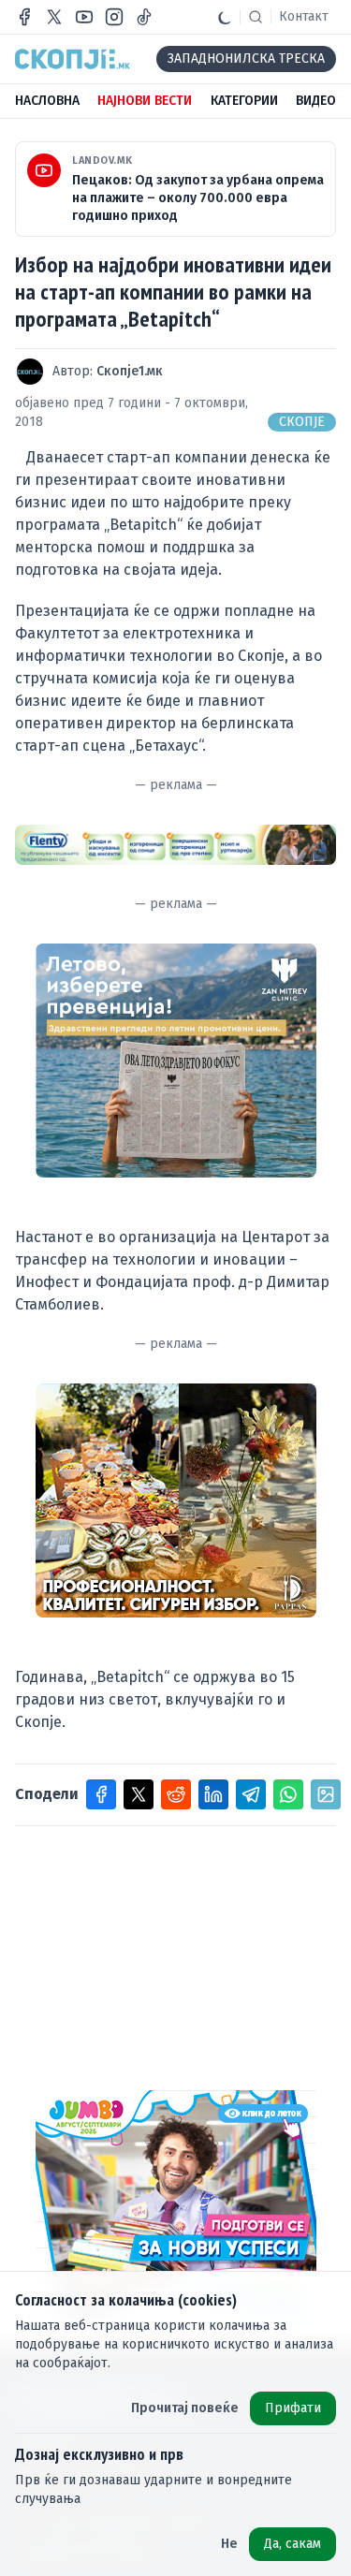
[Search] (256, 17)
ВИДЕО (316, 101)
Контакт (304, 16)
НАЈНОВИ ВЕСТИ (145, 101)
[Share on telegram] (251, 1794)
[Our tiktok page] (144, 17)
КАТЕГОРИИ (244, 101)
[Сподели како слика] (326, 1794)
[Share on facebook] (101, 1794)
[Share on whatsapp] (288, 1794)
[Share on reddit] (176, 1794)
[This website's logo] (73, 59)
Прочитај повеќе (185, 2408)
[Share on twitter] (139, 1794)
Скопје (302, 422)
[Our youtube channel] (84, 17)
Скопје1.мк (130, 371)
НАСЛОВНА (47, 101)
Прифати (293, 2408)
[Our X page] (54, 17)
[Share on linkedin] (213, 1794)
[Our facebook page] (24, 17)
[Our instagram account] (114, 17)
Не (229, 2544)
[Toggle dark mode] (225, 17)
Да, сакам (292, 2544)
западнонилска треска (246, 59)
